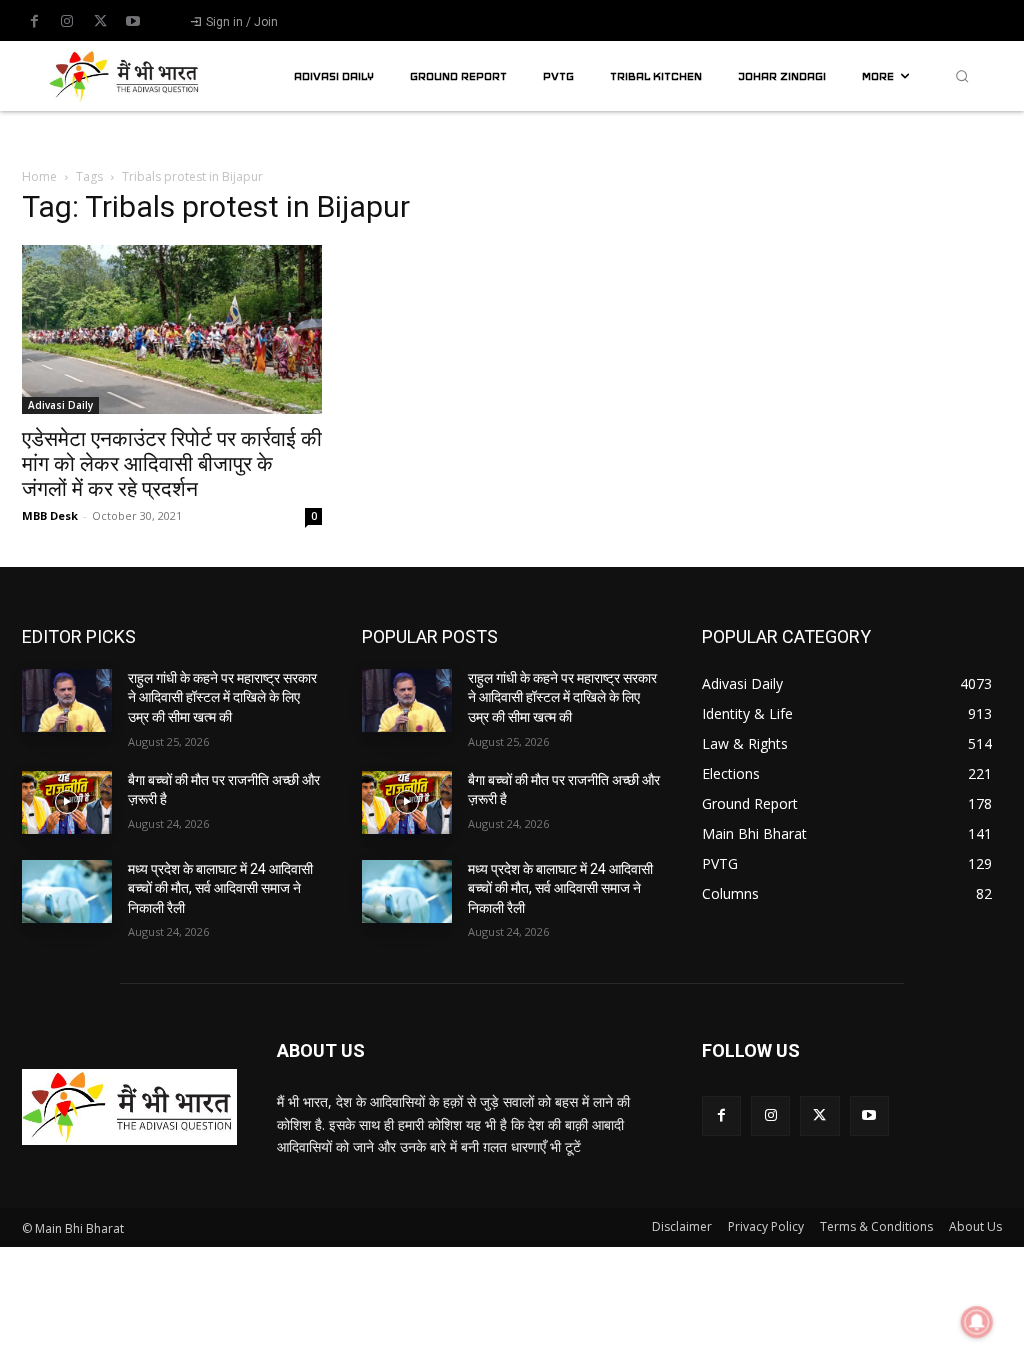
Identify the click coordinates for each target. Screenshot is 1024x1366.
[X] (100, 22)
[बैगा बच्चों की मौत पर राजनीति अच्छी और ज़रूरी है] (67, 802)
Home (39, 176)
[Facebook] (34, 22)
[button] (962, 76)
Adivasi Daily (60, 405)
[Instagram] (67, 22)
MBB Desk (50, 515)
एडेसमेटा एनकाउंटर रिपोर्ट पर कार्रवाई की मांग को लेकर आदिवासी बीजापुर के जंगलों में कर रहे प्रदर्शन (172, 464)
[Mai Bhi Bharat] (126, 76)
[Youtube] (133, 22)
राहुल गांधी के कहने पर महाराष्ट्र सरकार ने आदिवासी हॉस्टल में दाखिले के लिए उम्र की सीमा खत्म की (222, 697)
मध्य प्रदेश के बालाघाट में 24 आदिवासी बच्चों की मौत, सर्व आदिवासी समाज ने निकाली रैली (220, 888)
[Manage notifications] (977, 1322)
